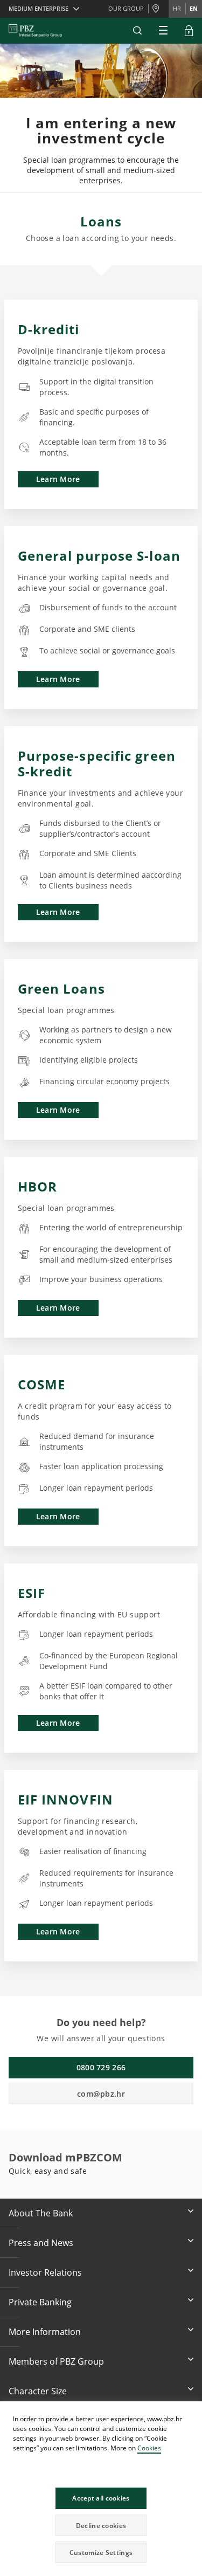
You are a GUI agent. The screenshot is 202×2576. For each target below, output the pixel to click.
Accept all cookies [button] (101, 2498)
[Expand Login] (189, 31)
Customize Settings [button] (101, 2553)
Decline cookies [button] (101, 2526)
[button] (193, 2411)
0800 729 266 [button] (101, 2067)
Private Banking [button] (40, 2302)
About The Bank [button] (41, 2213)
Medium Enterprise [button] (39, 8)
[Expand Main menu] (163, 31)
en (194, 8)
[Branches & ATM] (158, 9)
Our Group (126, 8)
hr (177, 8)
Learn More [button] (58, 479)
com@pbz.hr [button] (101, 2094)
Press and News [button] (41, 2243)
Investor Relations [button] (45, 2272)
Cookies (149, 2448)
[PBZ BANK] (35, 31)
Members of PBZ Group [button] (56, 2361)
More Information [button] (45, 2332)
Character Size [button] (38, 2391)
